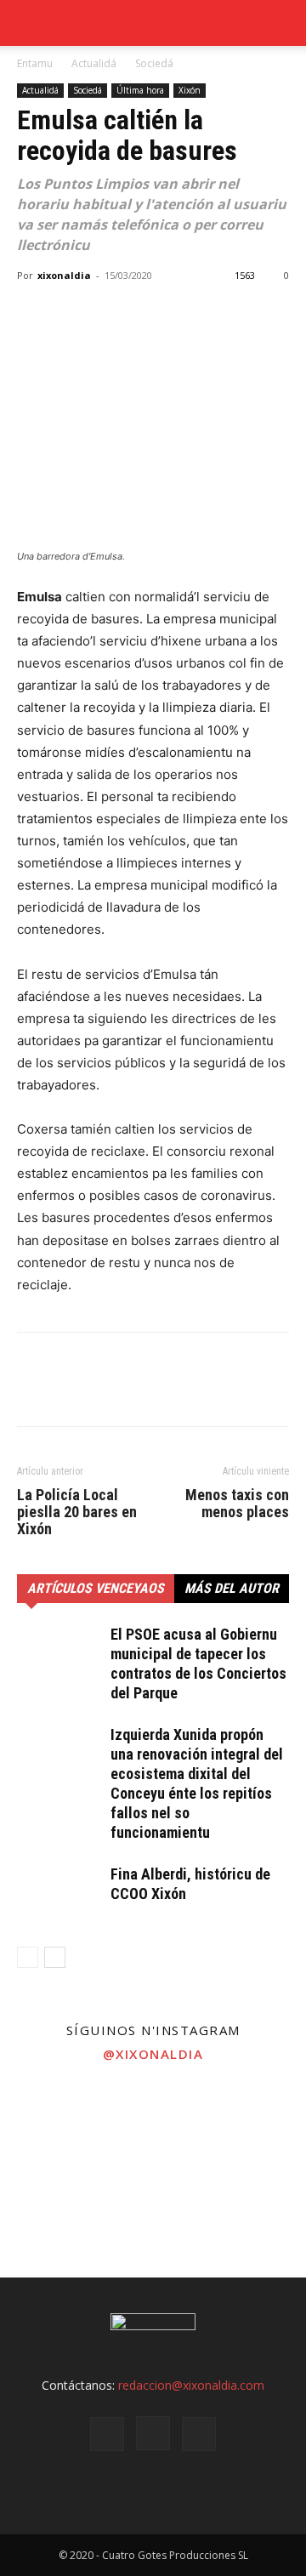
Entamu (35, 63)
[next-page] (55, 1957)
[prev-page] (28, 1957)
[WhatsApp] (112, 314)
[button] (282, 23)
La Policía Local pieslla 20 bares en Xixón (77, 1512)
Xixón (190, 90)
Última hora (140, 90)
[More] (191, 314)
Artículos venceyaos (96, 1588)
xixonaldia (64, 275)
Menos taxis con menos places (237, 1504)
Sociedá (154, 63)
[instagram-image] (51, 2124)
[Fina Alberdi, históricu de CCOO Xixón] (59, 1894)
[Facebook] (34, 314)
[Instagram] (153, 2433)
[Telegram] (151, 314)
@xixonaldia (153, 2054)
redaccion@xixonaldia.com (191, 2385)
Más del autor (232, 1588)
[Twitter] (73, 314)
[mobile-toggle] (29, 23)
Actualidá (94, 63)
